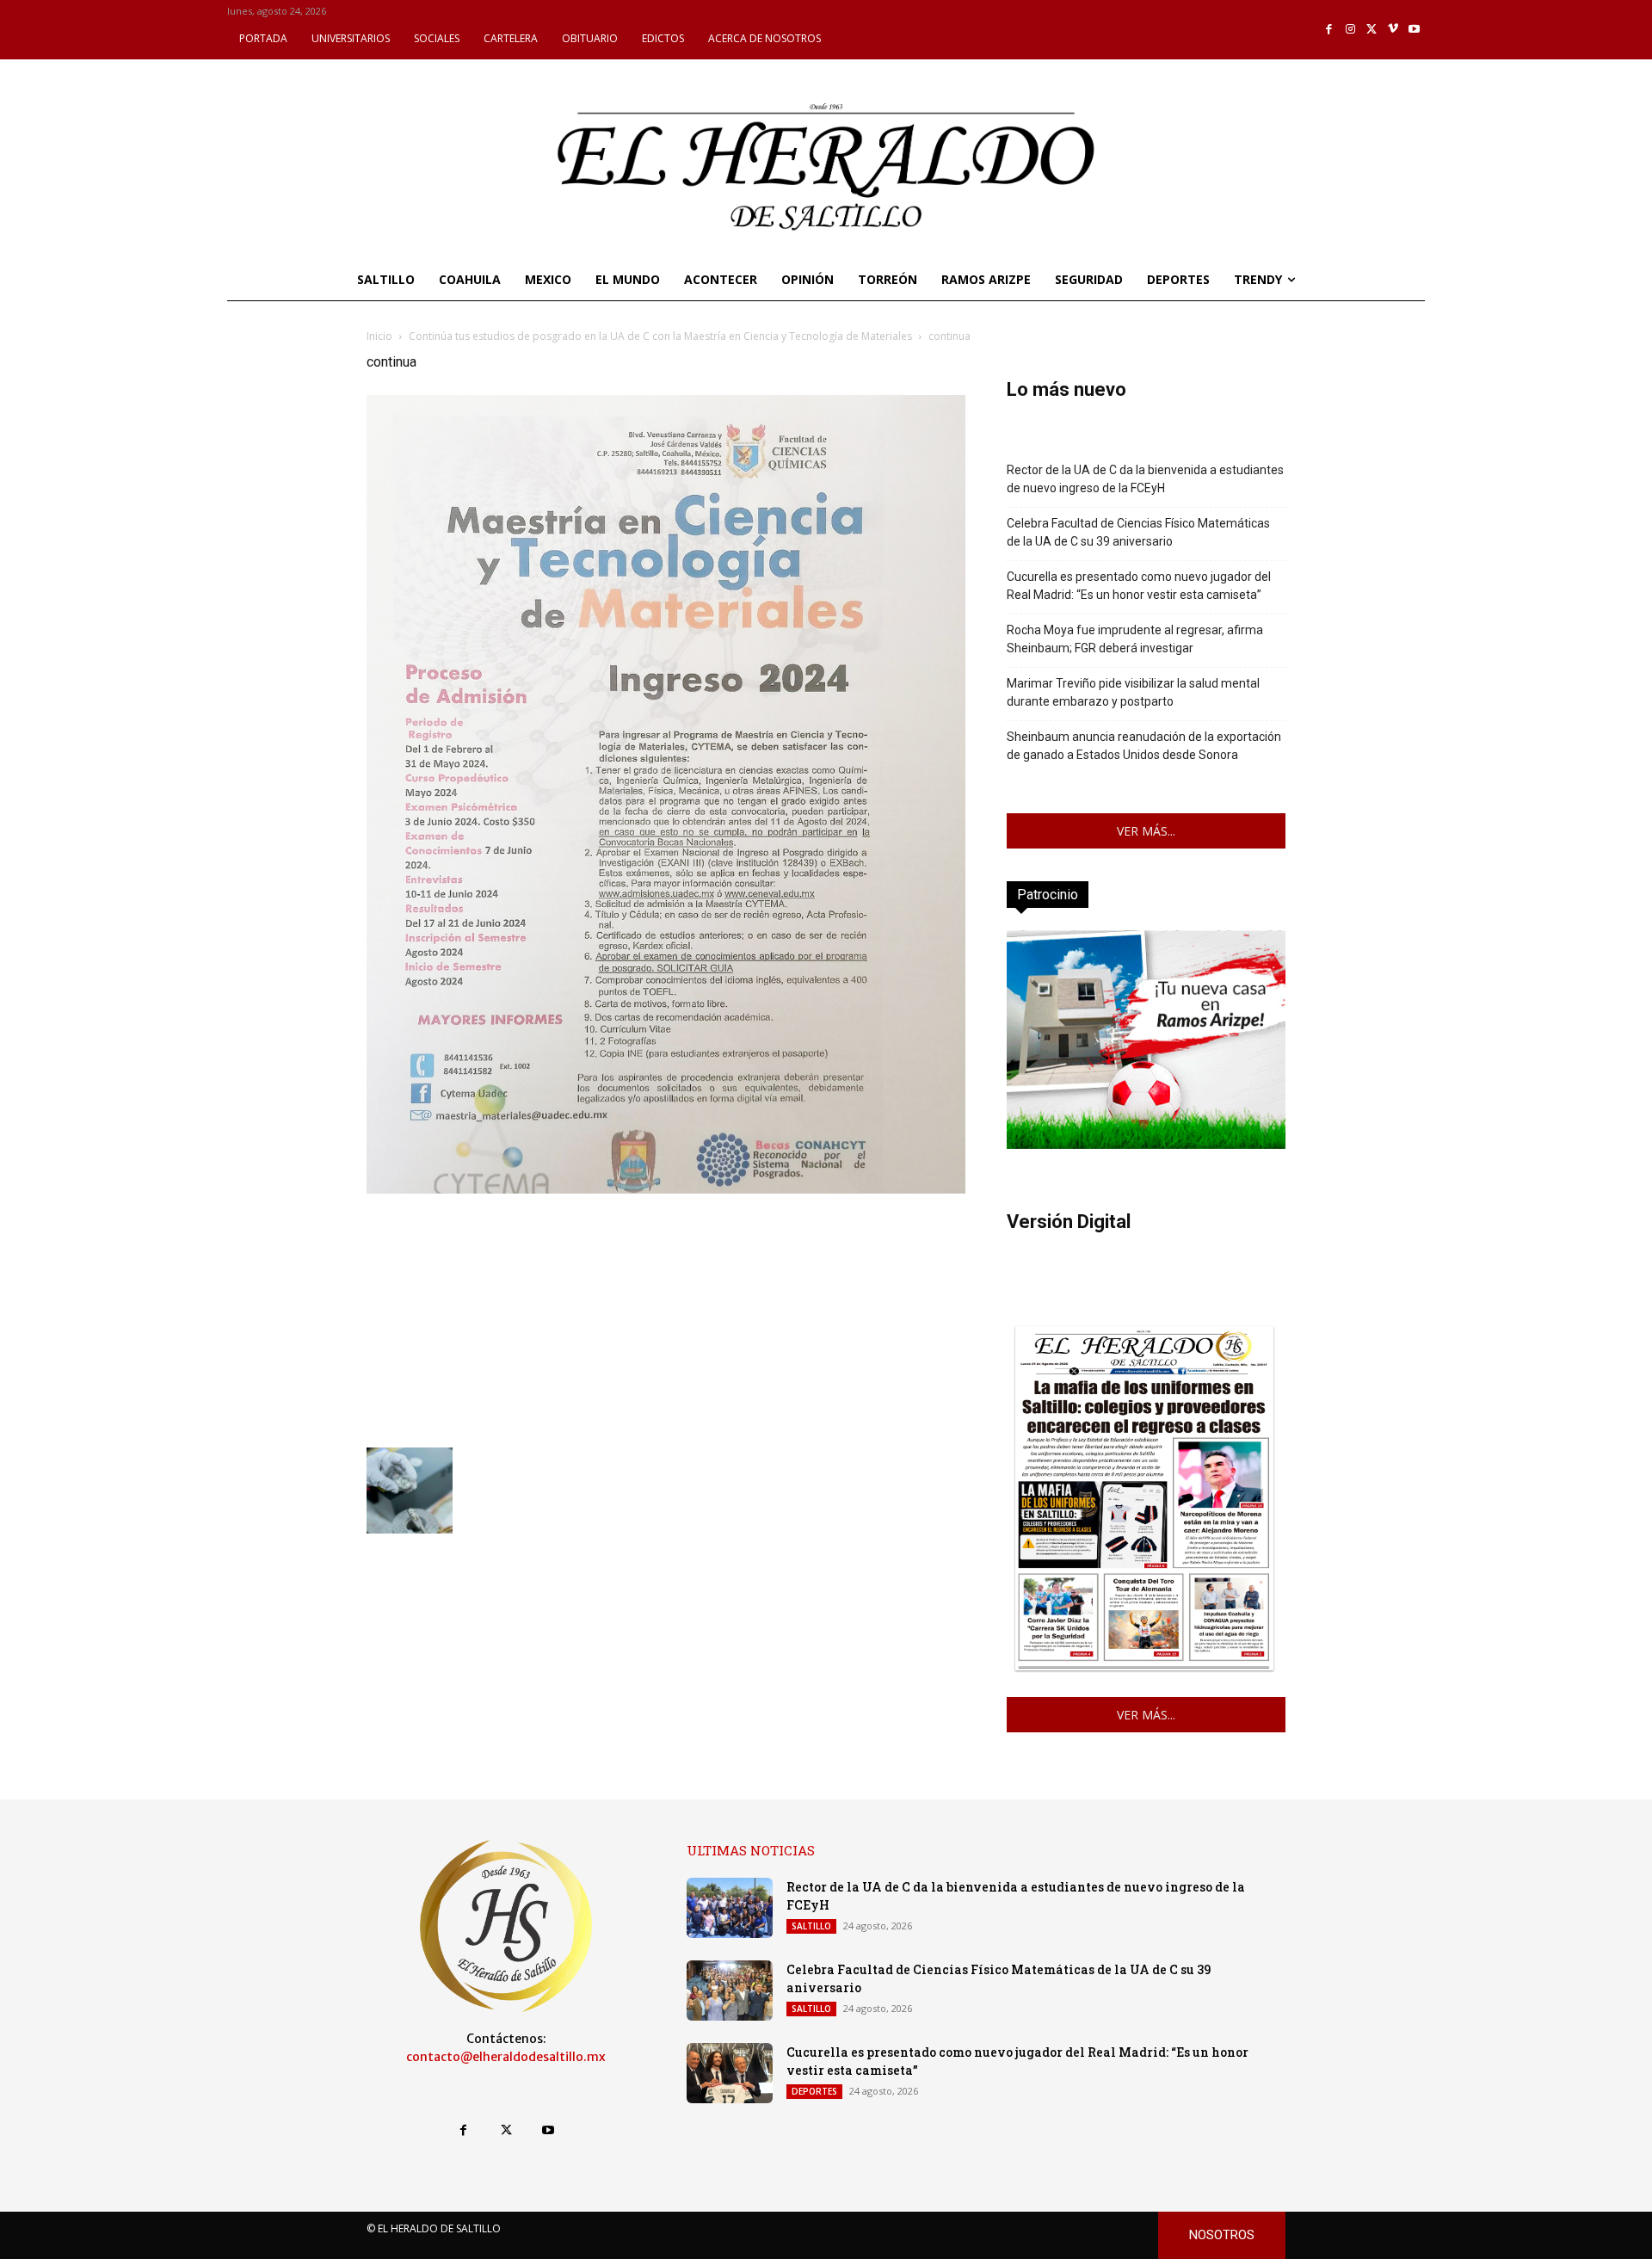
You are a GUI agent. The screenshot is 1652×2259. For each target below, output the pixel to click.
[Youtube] (1414, 30)
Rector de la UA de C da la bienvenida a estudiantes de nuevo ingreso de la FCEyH (1145, 479)
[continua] (666, 1189)
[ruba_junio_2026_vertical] (1146, 1144)
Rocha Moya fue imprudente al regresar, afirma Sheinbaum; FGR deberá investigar (1135, 639)
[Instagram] (1350, 30)
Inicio (379, 336)
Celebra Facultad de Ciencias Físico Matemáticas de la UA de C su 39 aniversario (1138, 532)
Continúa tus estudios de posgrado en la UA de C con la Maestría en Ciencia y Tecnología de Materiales (660, 336)
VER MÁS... (1146, 831)
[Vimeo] (1393, 30)
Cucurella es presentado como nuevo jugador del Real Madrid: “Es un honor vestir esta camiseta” (1139, 586)
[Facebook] (1330, 30)
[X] (1372, 30)
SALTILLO (811, 1926)
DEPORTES (814, 2091)
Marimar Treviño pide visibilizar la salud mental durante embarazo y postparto (1133, 692)
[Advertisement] (666, 1318)
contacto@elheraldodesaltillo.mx (506, 2057)
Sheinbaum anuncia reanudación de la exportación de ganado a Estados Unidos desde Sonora (1144, 746)
